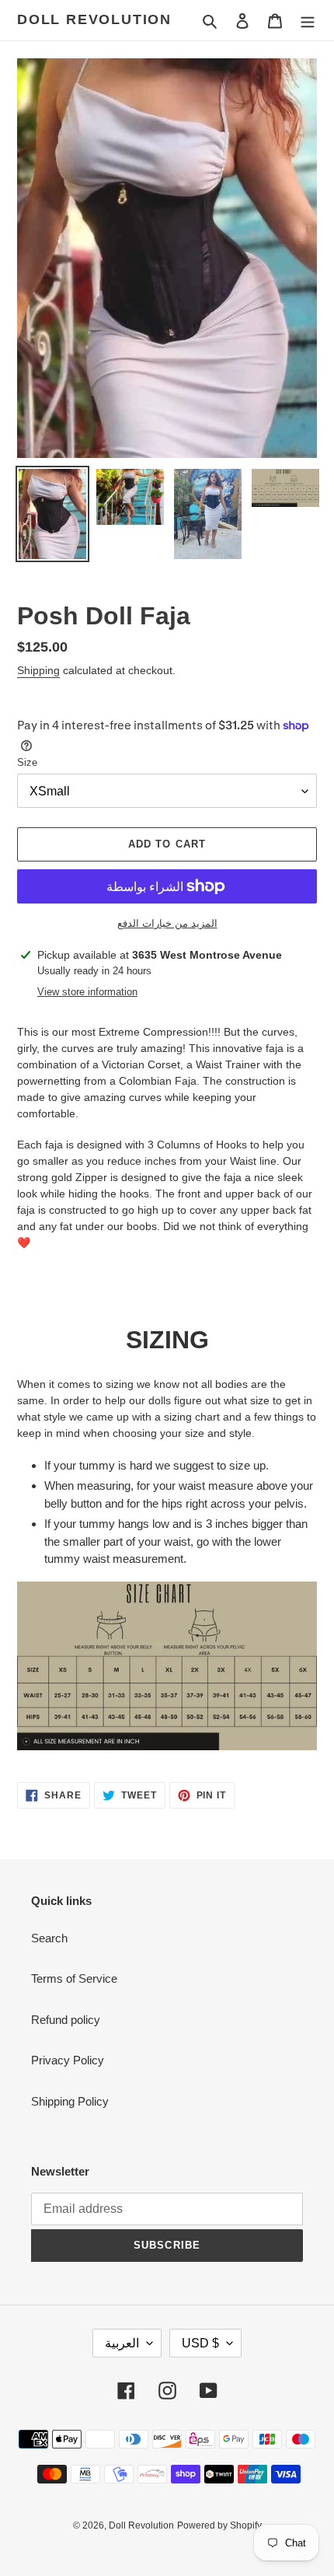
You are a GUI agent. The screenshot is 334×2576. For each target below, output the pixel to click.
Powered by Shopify (219, 2525)
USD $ (200, 2343)
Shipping (38, 670)
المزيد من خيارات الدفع (167, 923)
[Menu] (308, 21)
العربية (122, 2343)
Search (49, 1938)
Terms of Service (74, 1978)
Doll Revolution (94, 19)
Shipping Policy (70, 2101)
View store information (87, 992)
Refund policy (66, 2020)
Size (27, 762)
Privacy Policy (68, 2060)
